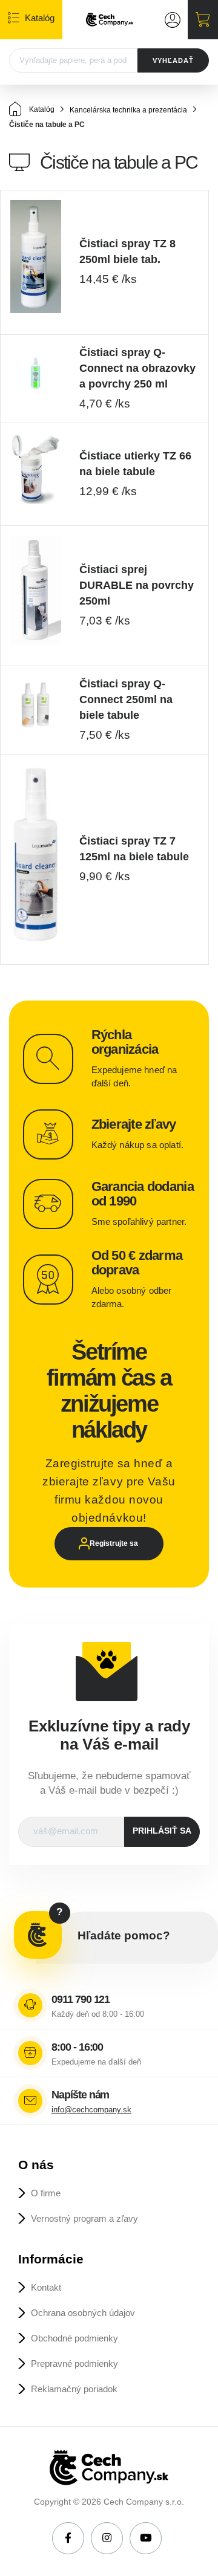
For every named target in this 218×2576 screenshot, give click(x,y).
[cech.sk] (110, 20)
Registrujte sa (114, 1543)
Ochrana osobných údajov (83, 2313)
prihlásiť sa (162, 1831)
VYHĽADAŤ (173, 60)
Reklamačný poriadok (74, 2389)
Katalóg (41, 109)
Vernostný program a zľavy (84, 2218)
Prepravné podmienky (74, 2363)
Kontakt (46, 2287)
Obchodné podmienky (74, 2338)
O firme (46, 2193)
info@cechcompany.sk (91, 2110)
